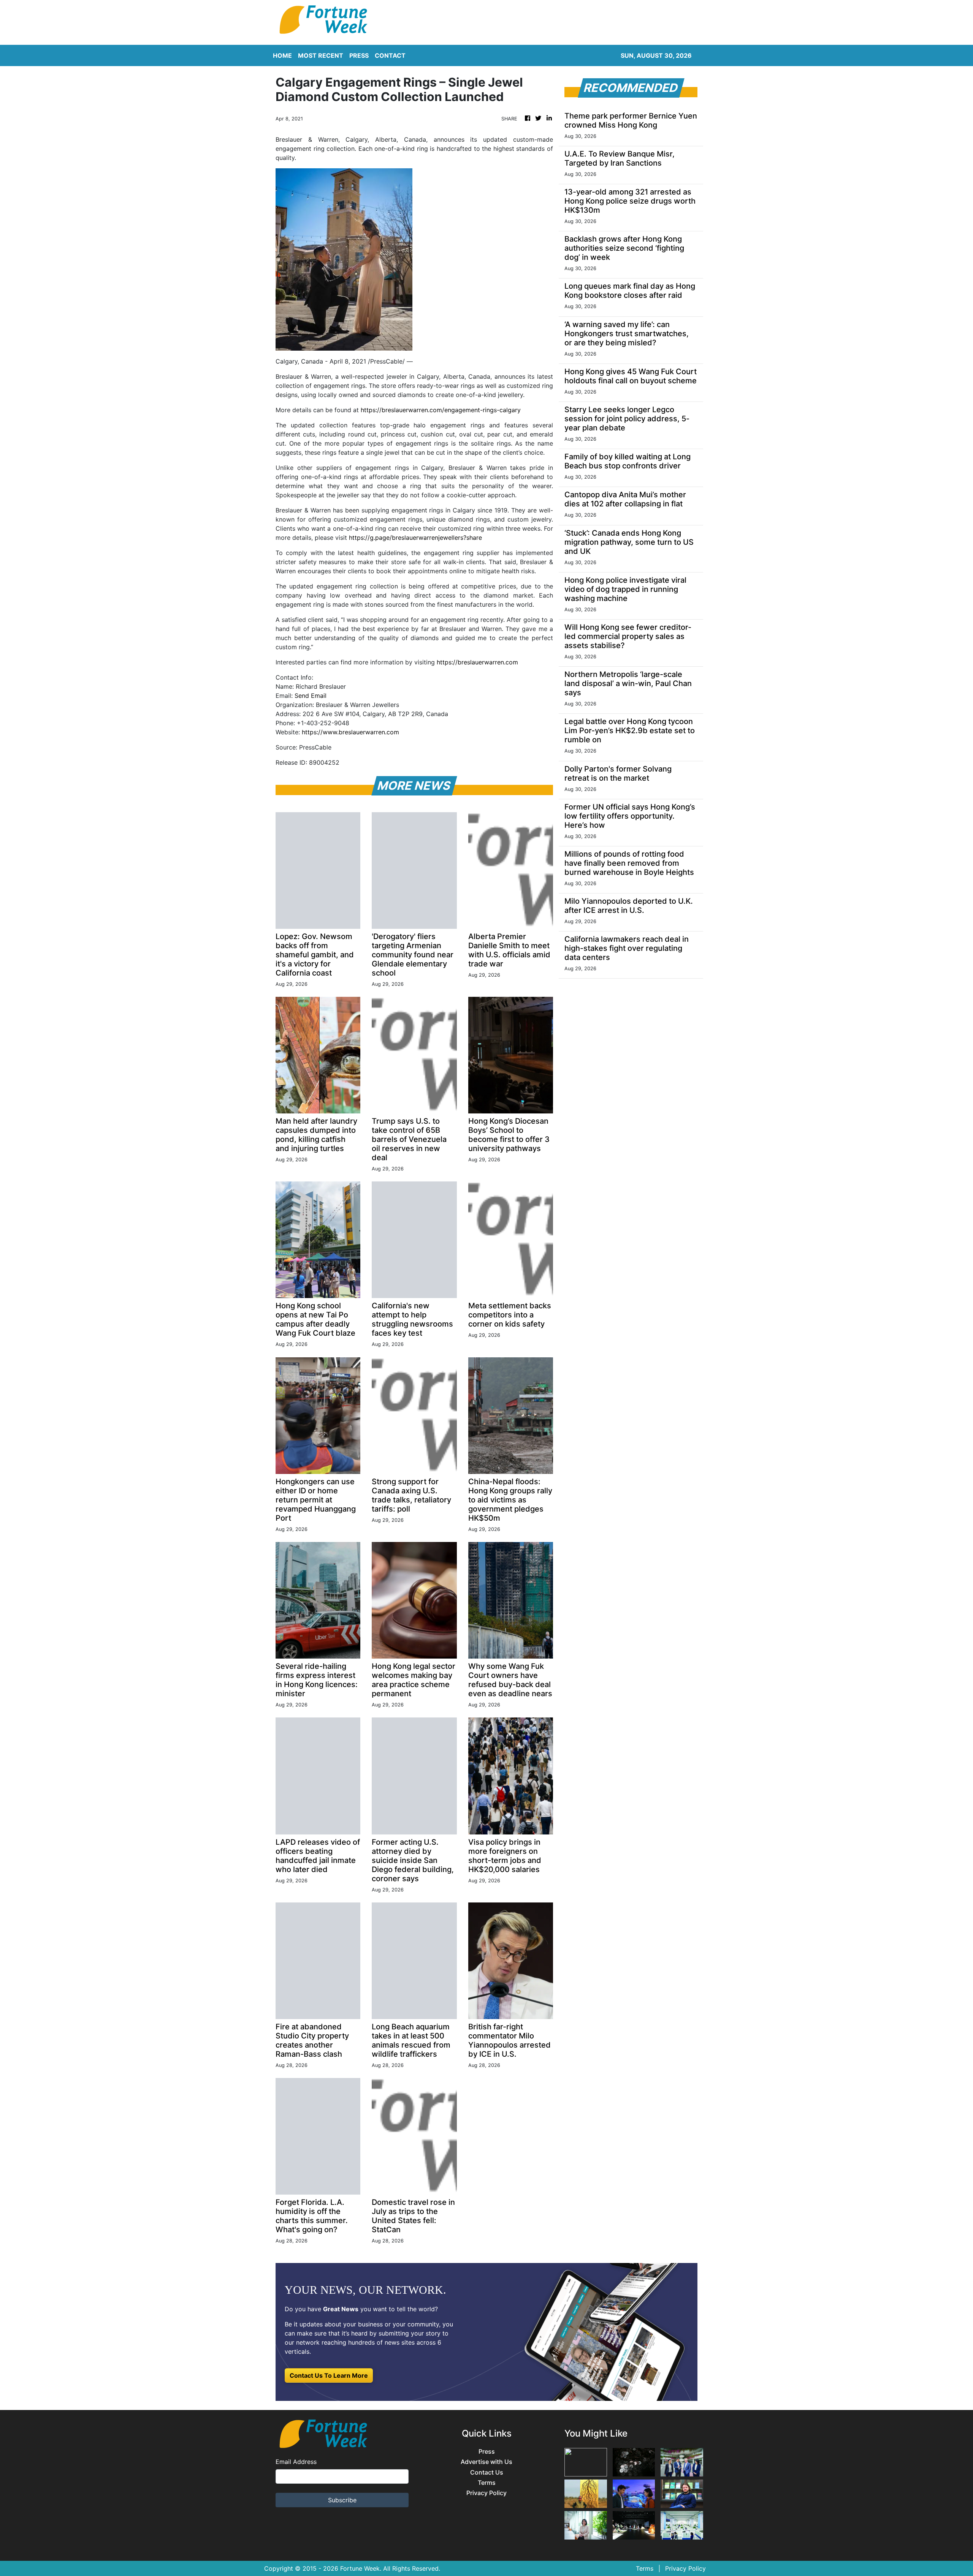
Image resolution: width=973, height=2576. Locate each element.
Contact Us (487, 2472)
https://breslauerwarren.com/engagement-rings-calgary (441, 410)
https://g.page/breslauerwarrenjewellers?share (415, 538)
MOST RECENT (321, 55)
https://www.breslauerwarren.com (350, 732)
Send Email (311, 696)
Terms (487, 2483)
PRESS (359, 55)
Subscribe (342, 2500)
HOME (282, 55)
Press (487, 2452)
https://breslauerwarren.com (477, 662)
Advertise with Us (486, 2462)
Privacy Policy (486, 2493)
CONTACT (390, 55)
